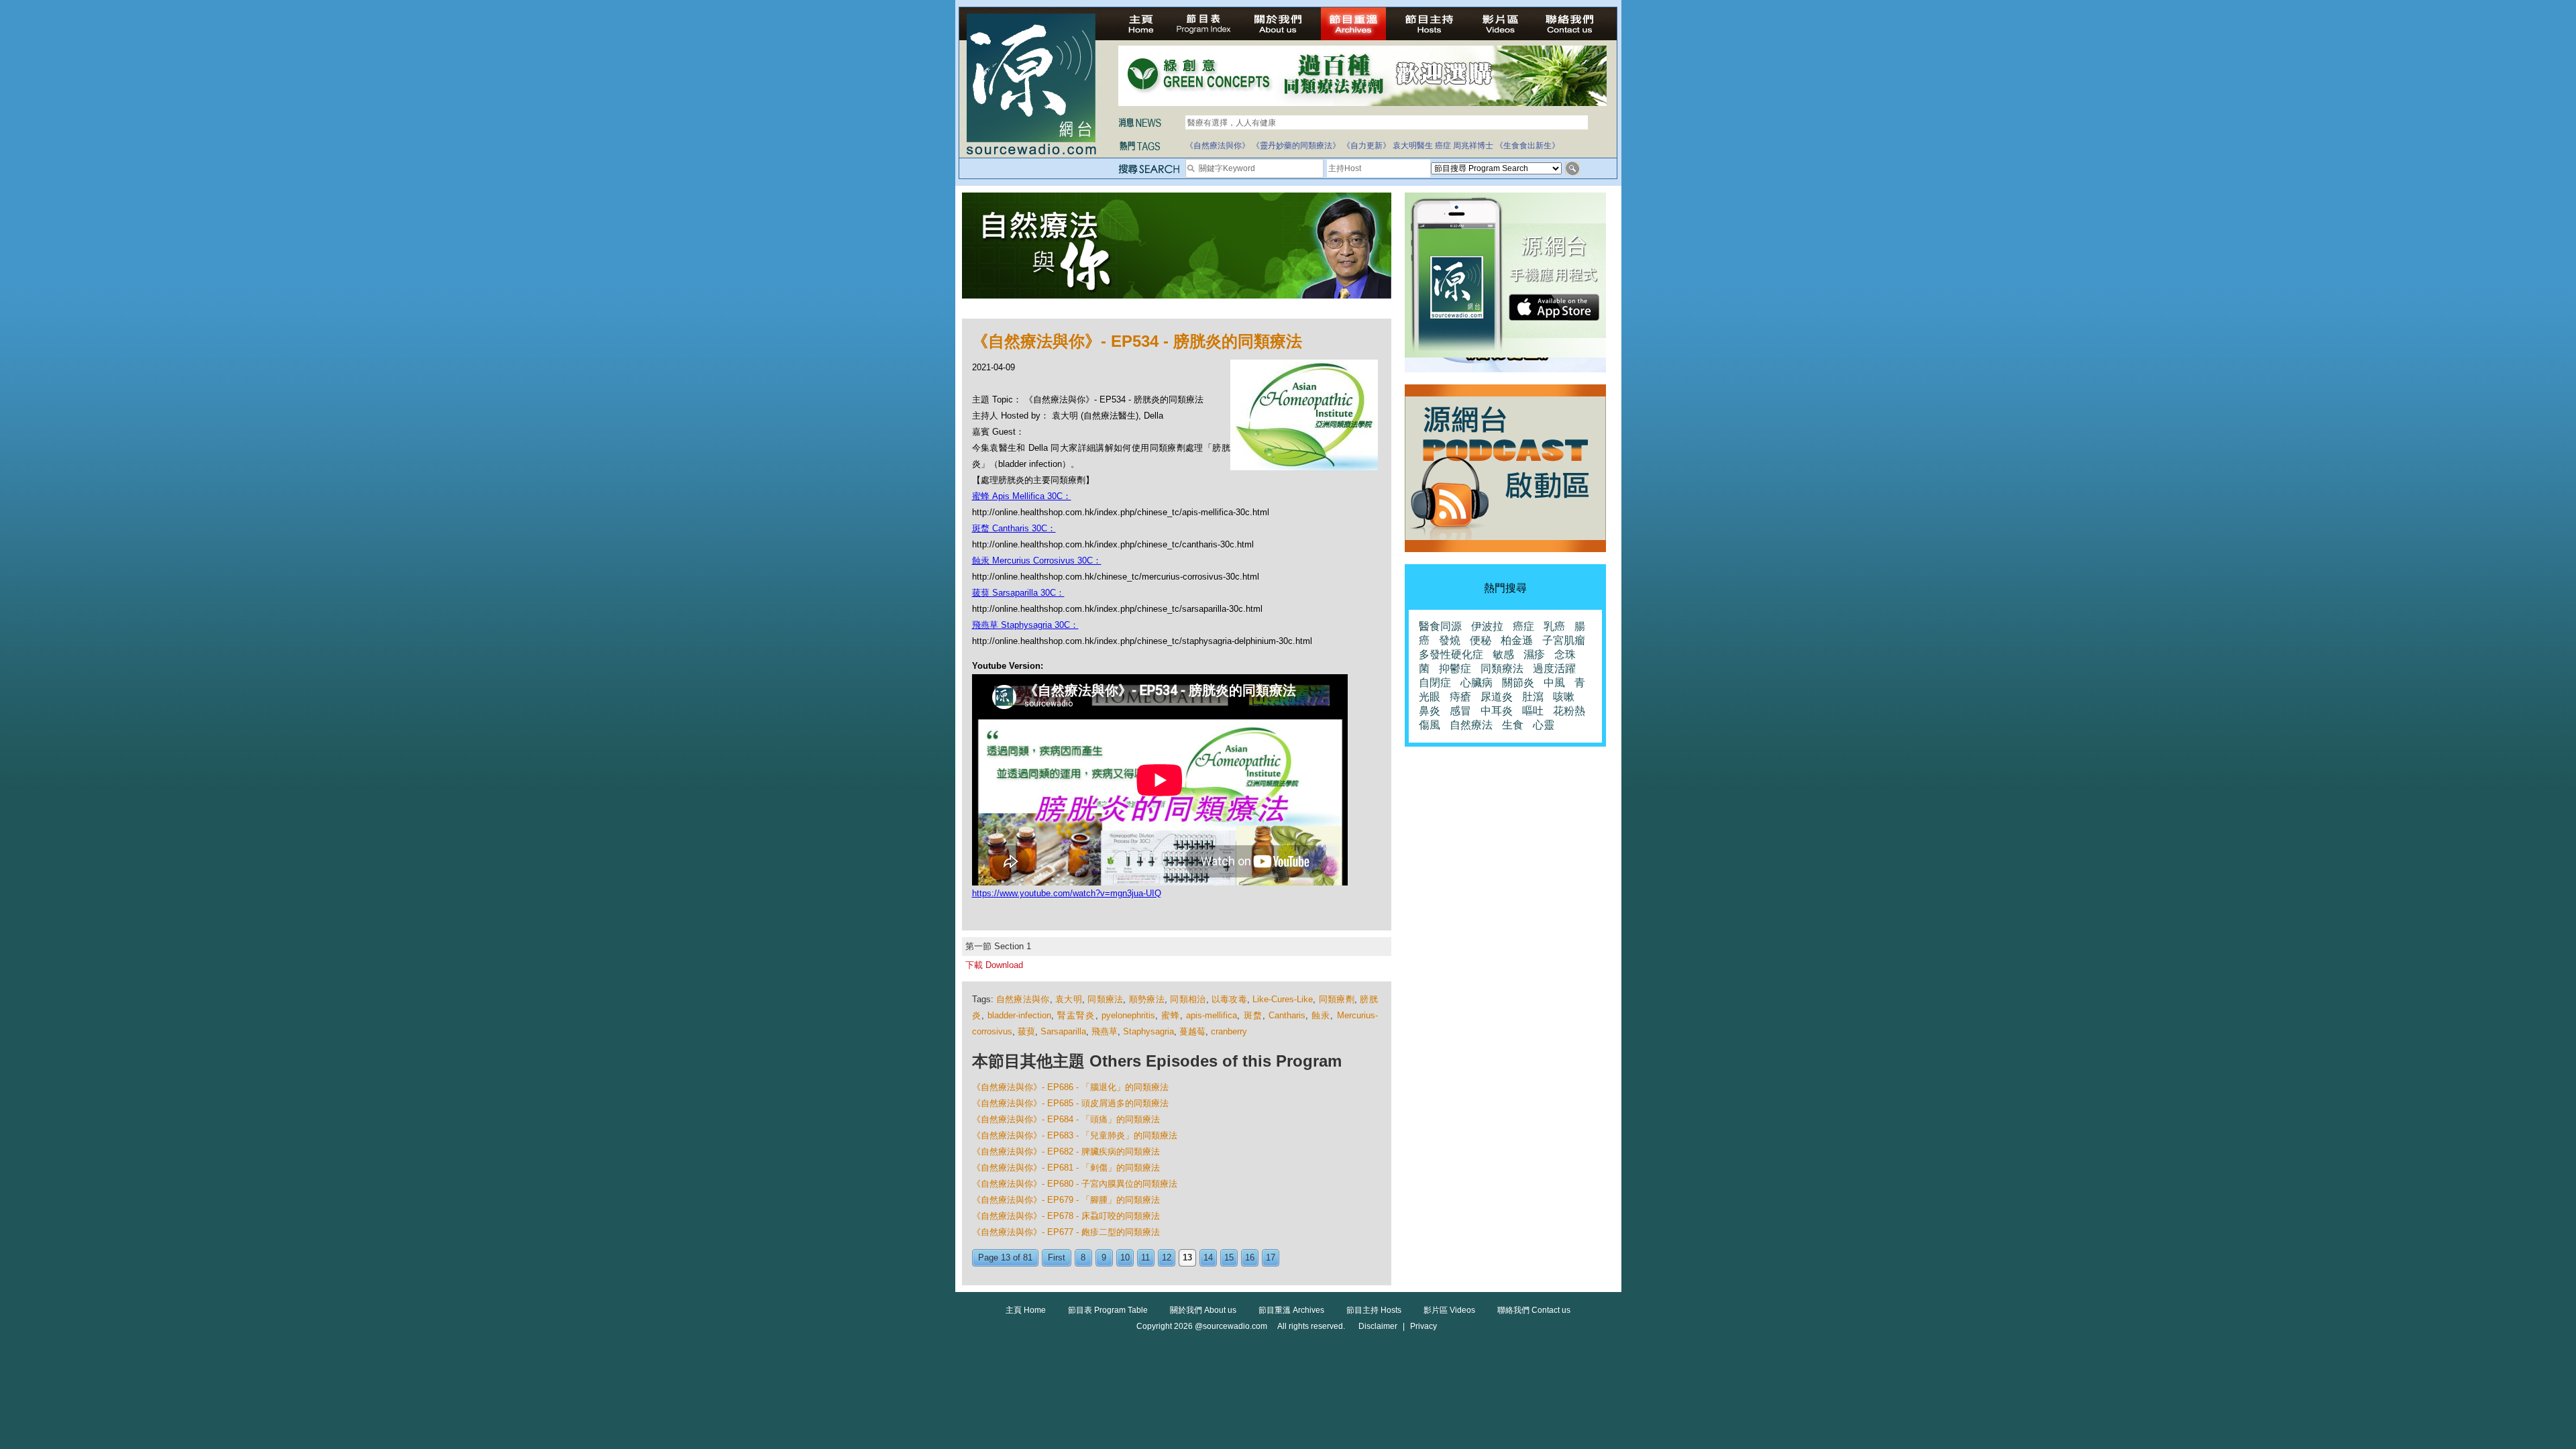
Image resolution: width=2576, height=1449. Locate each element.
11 (1145, 1257)
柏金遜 (1517, 640)
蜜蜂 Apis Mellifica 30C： (1022, 496)
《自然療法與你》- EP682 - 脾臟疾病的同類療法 (1066, 1151)
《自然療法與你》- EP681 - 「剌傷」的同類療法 (1066, 1168)
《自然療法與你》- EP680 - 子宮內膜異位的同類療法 (1075, 1184)
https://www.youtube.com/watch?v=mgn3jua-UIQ (1067, 893)
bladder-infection (1019, 1015)
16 (1250, 1257)
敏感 (1503, 654)
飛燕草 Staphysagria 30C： (1025, 625)
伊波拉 (1487, 626)
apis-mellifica (1212, 1015)
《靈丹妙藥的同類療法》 (1296, 146)
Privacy (1424, 1326)
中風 (1554, 683)
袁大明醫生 (1413, 146)
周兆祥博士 (1473, 146)
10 (1125, 1257)
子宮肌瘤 (1564, 640)
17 (1271, 1257)
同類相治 (1188, 999)
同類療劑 (1337, 999)
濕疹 (1534, 654)
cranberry (1229, 1031)
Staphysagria (1148, 1031)
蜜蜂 (1171, 1015)
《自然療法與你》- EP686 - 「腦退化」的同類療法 (1070, 1087)
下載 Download (994, 965)
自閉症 (1435, 683)
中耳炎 (1497, 711)
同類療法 (1105, 999)
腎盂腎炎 (1076, 1015)
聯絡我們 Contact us (1534, 1310)
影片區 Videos (1449, 1310)
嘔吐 (1533, 711)
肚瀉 (1533, 697)
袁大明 (1069, 999)
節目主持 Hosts (1374, 1310)
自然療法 (1471, 725)
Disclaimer (1378, 1326)
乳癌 (1554, 626)
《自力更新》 (1366, 146)
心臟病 (1477, 683)
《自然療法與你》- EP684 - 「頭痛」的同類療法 (1066, 1119)
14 (1208, 1257)
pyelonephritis (1128, 1015)
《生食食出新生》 (1527, 146)
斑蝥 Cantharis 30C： (1014, 528)
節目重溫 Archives (1291, 1310)
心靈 (1544, 725)
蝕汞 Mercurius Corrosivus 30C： (1037, 560)
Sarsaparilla (1063, 1031)
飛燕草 (1105, 1031)
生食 (1513, 725)
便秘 (1481, 640)
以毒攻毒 (1229, 999)
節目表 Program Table (1108, 1310)
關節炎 (1518, 683)
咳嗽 (1564, 697)
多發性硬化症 (1451, 654)
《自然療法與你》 (1218, 146)
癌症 (1443, 146)
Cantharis (1287, 1015)
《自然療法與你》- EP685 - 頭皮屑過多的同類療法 (1070, 1103)
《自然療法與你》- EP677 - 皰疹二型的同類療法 (1066, 1232)
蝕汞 (1321, 1015)
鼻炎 (1430, 711)
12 (1167, 1257)
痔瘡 (1460, 697)
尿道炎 (1497, 697)
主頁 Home (1026, 1310)
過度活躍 (1554, 668)
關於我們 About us (1203, 1310)
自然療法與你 (1023, 999)
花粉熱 (1569, 711)
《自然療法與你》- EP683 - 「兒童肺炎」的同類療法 (1075, 1135)
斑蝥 (1253, 1015)
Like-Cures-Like (1283, 999)
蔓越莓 (1192, 1031)
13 (1187, 1257)
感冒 (1460, 711)
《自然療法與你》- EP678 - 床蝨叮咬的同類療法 (1066, 1216)
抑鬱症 (1455, 668)
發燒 (1450, 640)
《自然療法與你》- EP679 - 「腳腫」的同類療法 (1066, 1200)
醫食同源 (1440, 626)
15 (1229, 1257)
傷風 (1430, 725)
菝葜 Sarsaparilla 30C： (1018, 593)
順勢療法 (1147, 999)
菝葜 (1026, 1031)
